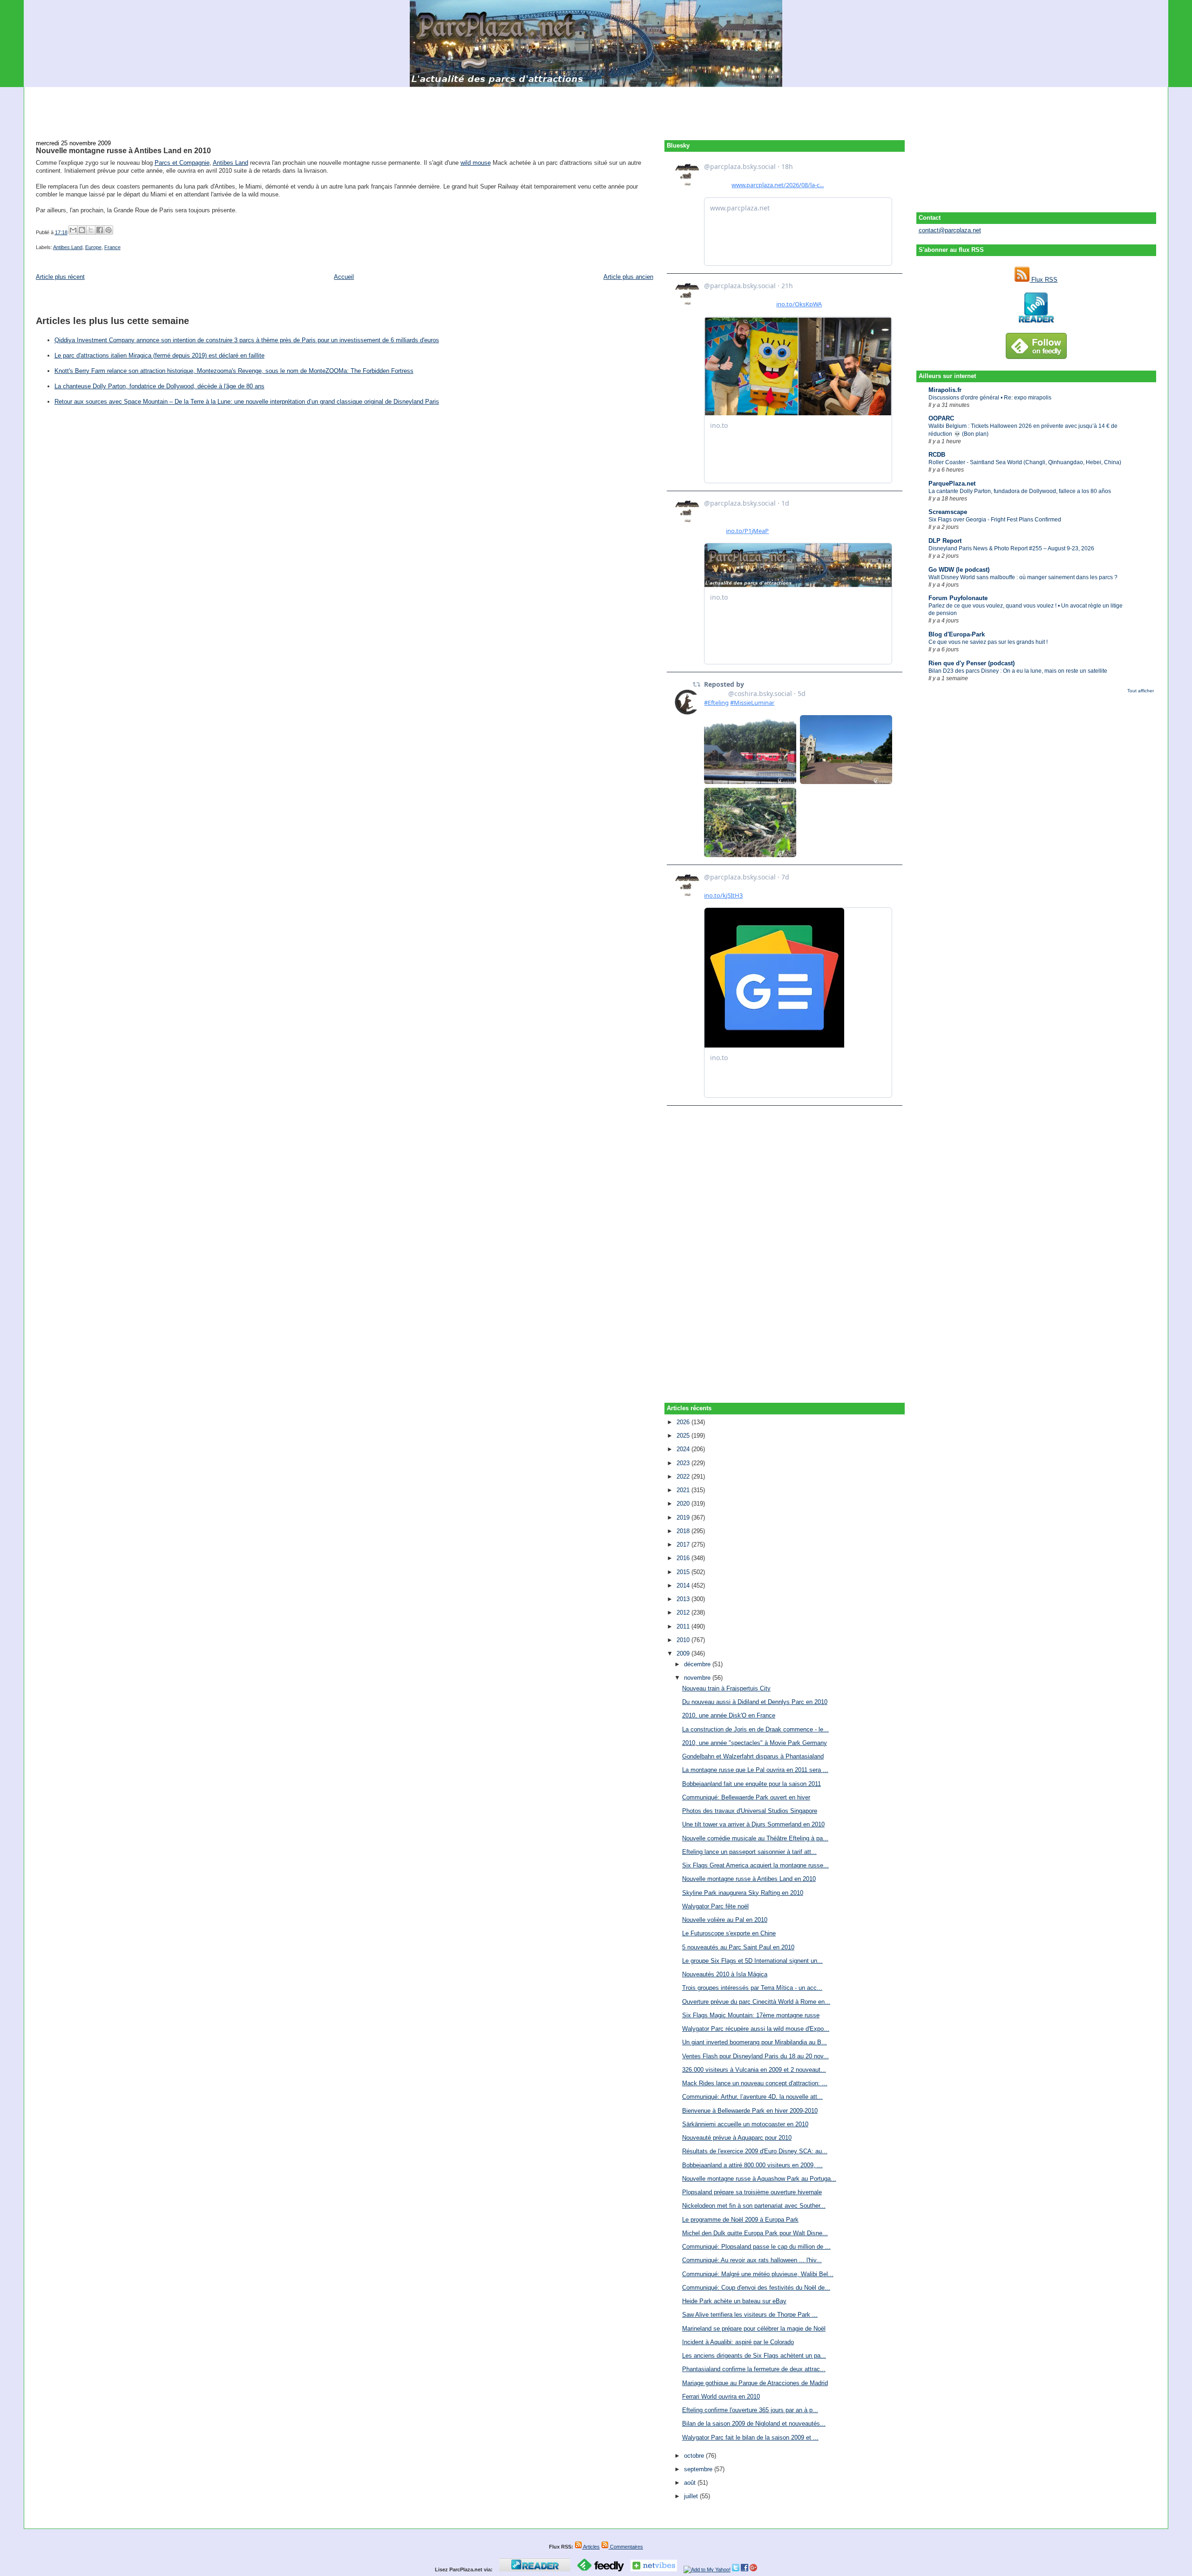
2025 (684, 1436)
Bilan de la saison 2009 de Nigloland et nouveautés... (754, 2424)
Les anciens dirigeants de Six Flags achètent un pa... (754, 2356)
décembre (698, 1664)
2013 (684, 1599)
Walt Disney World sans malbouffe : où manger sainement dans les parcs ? (1023, 577)
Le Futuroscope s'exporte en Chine (729, 1933)
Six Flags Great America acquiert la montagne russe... (755, 1865)
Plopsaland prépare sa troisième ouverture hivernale (752, 2192)
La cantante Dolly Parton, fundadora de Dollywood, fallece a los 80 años (1020, 491)
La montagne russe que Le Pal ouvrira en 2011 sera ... (755, 1770)
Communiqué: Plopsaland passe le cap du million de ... (756, 2247)
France (112, 247)
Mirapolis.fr (945, 390)
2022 (684, 1477)
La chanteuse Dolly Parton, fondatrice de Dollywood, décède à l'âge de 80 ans (159, 386)
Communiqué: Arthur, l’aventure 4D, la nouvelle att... (752, 2097)
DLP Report (945, 541)
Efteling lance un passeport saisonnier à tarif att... (749, 1852)
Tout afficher (1141, 691)
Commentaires (626, 2547)
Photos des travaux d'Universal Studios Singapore (750, 1811)
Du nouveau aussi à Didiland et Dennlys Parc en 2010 (755, 1702)
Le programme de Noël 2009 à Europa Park (740, 2220)
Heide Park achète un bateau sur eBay (734, 2301)
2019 (684, 1518)
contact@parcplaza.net (950, 230)
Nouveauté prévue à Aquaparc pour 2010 (737, 2138)
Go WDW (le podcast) (959, 570)
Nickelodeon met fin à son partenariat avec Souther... (754, 2206)
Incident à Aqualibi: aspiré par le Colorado (738, 2342)
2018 (684, 1531)
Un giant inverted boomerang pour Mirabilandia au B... (755, 2042)
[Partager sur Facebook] (100, 230)
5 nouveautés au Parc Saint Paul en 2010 (738, 1947)
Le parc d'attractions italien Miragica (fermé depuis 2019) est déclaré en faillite (159, 355)
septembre (699, 2469)
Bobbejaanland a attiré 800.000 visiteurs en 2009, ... (752, 2165)
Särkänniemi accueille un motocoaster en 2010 (745, 2124)
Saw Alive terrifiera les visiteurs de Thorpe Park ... (750, 2315)
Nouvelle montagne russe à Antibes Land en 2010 (123, 150)
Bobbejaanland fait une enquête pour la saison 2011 (752, 1784)
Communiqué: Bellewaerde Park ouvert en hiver (746, 1797)
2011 (684, 1626)
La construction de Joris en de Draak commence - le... (755, 1729)
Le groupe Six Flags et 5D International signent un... (752, 1961)
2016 (684, 1558)
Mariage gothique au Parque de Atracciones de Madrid (755, 2383)
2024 (684, 1449)
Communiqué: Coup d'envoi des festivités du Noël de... (756, 2288)
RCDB (937, 455)
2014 (684, 1585)
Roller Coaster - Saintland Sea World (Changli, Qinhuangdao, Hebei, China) (1025, 462)
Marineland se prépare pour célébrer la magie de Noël (754, 2329)
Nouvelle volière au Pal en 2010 (725, 1920)
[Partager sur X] (91, 230)
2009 (684, 1653)
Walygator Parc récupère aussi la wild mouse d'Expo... (756, 2029)
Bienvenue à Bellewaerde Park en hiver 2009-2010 (750, 2111)
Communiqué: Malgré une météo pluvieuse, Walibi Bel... (758, 2274)
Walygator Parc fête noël (715, 1906)
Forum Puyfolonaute (958, 598)
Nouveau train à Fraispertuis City (726, 1688)
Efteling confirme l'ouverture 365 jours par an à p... (750, 2410)
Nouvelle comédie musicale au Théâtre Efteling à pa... (755, 1838)
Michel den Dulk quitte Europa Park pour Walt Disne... (755, 2233)
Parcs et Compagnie (182, 163)
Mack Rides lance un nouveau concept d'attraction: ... (755, 2083)
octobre (695, 2456)
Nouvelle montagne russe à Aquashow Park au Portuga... (759, 2179)
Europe (93, 247)
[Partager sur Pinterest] (108, 230)
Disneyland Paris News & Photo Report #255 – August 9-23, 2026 (1011, 548)
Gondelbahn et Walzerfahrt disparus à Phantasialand (753, 1756)
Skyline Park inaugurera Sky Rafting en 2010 (743, 1893)
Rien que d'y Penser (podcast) (972, 663)
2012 (684, 1613)
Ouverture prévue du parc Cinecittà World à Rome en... (756, 2002)
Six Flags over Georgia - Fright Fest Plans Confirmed (995, 520)
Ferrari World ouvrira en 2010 (721, 2397)
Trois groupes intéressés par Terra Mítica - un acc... (752, 1988)
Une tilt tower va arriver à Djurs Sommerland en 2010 (753, 1824)
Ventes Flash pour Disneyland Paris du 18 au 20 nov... (755, 2056)
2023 (684, 1463)
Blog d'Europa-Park (957, 634)
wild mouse (476, 163)
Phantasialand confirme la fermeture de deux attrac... (754, 2369)
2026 (684, 1422)
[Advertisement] (596, 108)
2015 (684, 1572)
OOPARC (941, 418)
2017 (684, 1545)
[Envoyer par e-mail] (73, 230)
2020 (684, 1504)
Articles (591, 2547)
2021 (684, 1490)
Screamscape (948, 512)
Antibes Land (230, 163)
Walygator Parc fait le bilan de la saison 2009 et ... (750, 2437)
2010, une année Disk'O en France (729, 1715)
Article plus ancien (628, 277)
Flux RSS (1043, 280)
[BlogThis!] (82, 230)
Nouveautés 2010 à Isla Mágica (725, 1974)
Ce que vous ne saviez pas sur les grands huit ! (988, 642)
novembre (698, 1678)
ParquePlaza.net (952, 483)
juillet (692, 2496)
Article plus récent (60, 277)
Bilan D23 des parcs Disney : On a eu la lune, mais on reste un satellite (1018, 671)
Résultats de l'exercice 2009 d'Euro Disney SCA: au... (755, 2151)
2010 (684, 1640)
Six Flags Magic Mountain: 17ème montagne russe (751, 2015)
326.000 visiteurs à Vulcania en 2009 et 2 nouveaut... (754, 2070)
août (691, 2483)
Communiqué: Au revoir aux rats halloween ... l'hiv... (752, 2260)
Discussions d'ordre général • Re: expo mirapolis (990, 398)
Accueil (344, 277)
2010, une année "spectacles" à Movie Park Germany (755, 1743)
